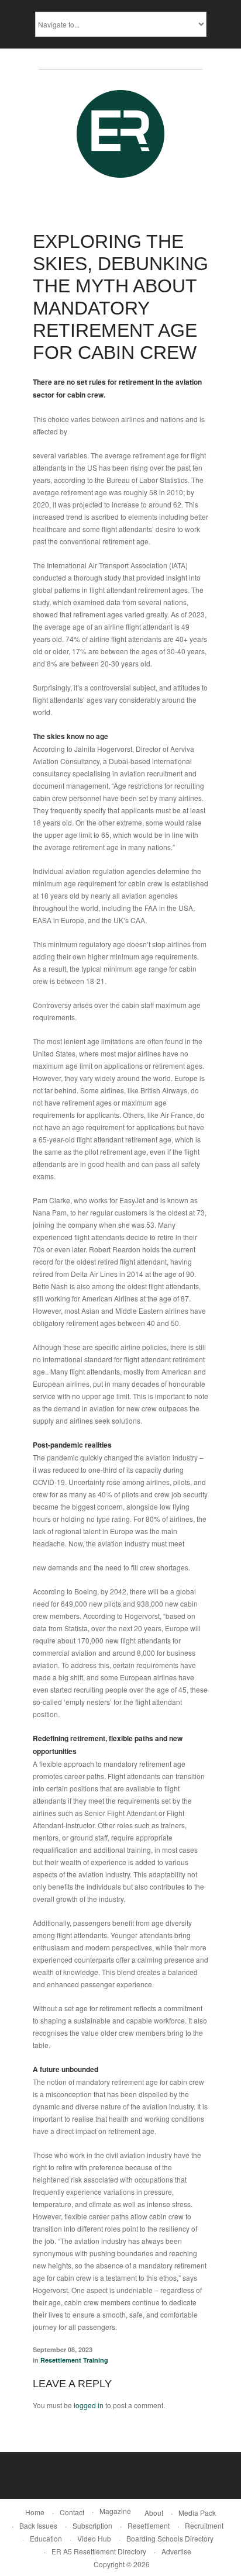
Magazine (115, 2511)
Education (46, 2538)
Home (35, 2512)
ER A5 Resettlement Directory (99, 2551)
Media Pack (197, 2513)
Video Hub (94, 2538)
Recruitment (204, 2525)
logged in (89, 2405)
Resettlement (149, 2525)
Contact (72, 2512)
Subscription (92, 2525)
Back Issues (38, 2525)
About (154, 2513)
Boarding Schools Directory (170, 2538)
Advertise (176, 2551)
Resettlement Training (74, 2360)
